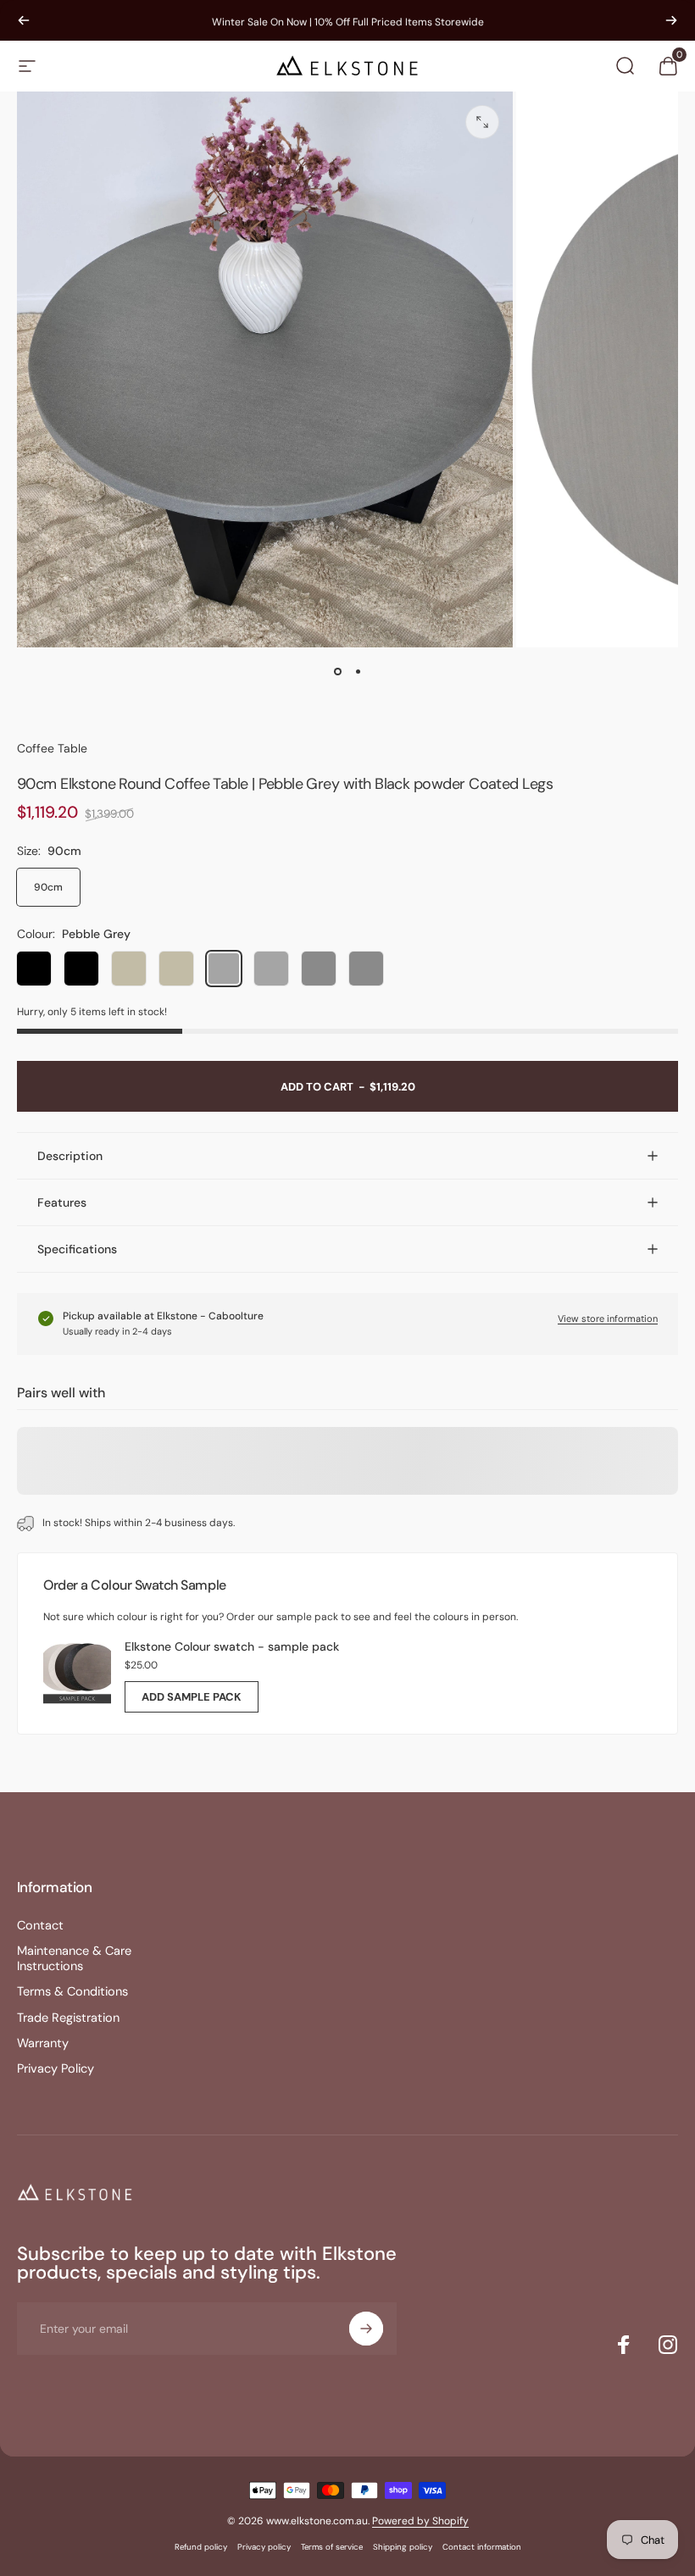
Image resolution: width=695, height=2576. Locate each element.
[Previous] (24, 20)
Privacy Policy (56, 2069)
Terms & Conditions (72, 1992)
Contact (40, 1926)
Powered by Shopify (420, 2521)
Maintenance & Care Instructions (74, 1959)
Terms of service (332, 2547)
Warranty (43, 2044)
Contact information (482, 2547)
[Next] (671, 20)
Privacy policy (264, 2547)
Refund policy (201, 2547)
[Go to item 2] (358, 671)
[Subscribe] (366, 2329)
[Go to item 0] (337, 671)
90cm (48, 887)
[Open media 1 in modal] (482, 122)
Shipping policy (403, 2547)
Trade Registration (68, 2018)
